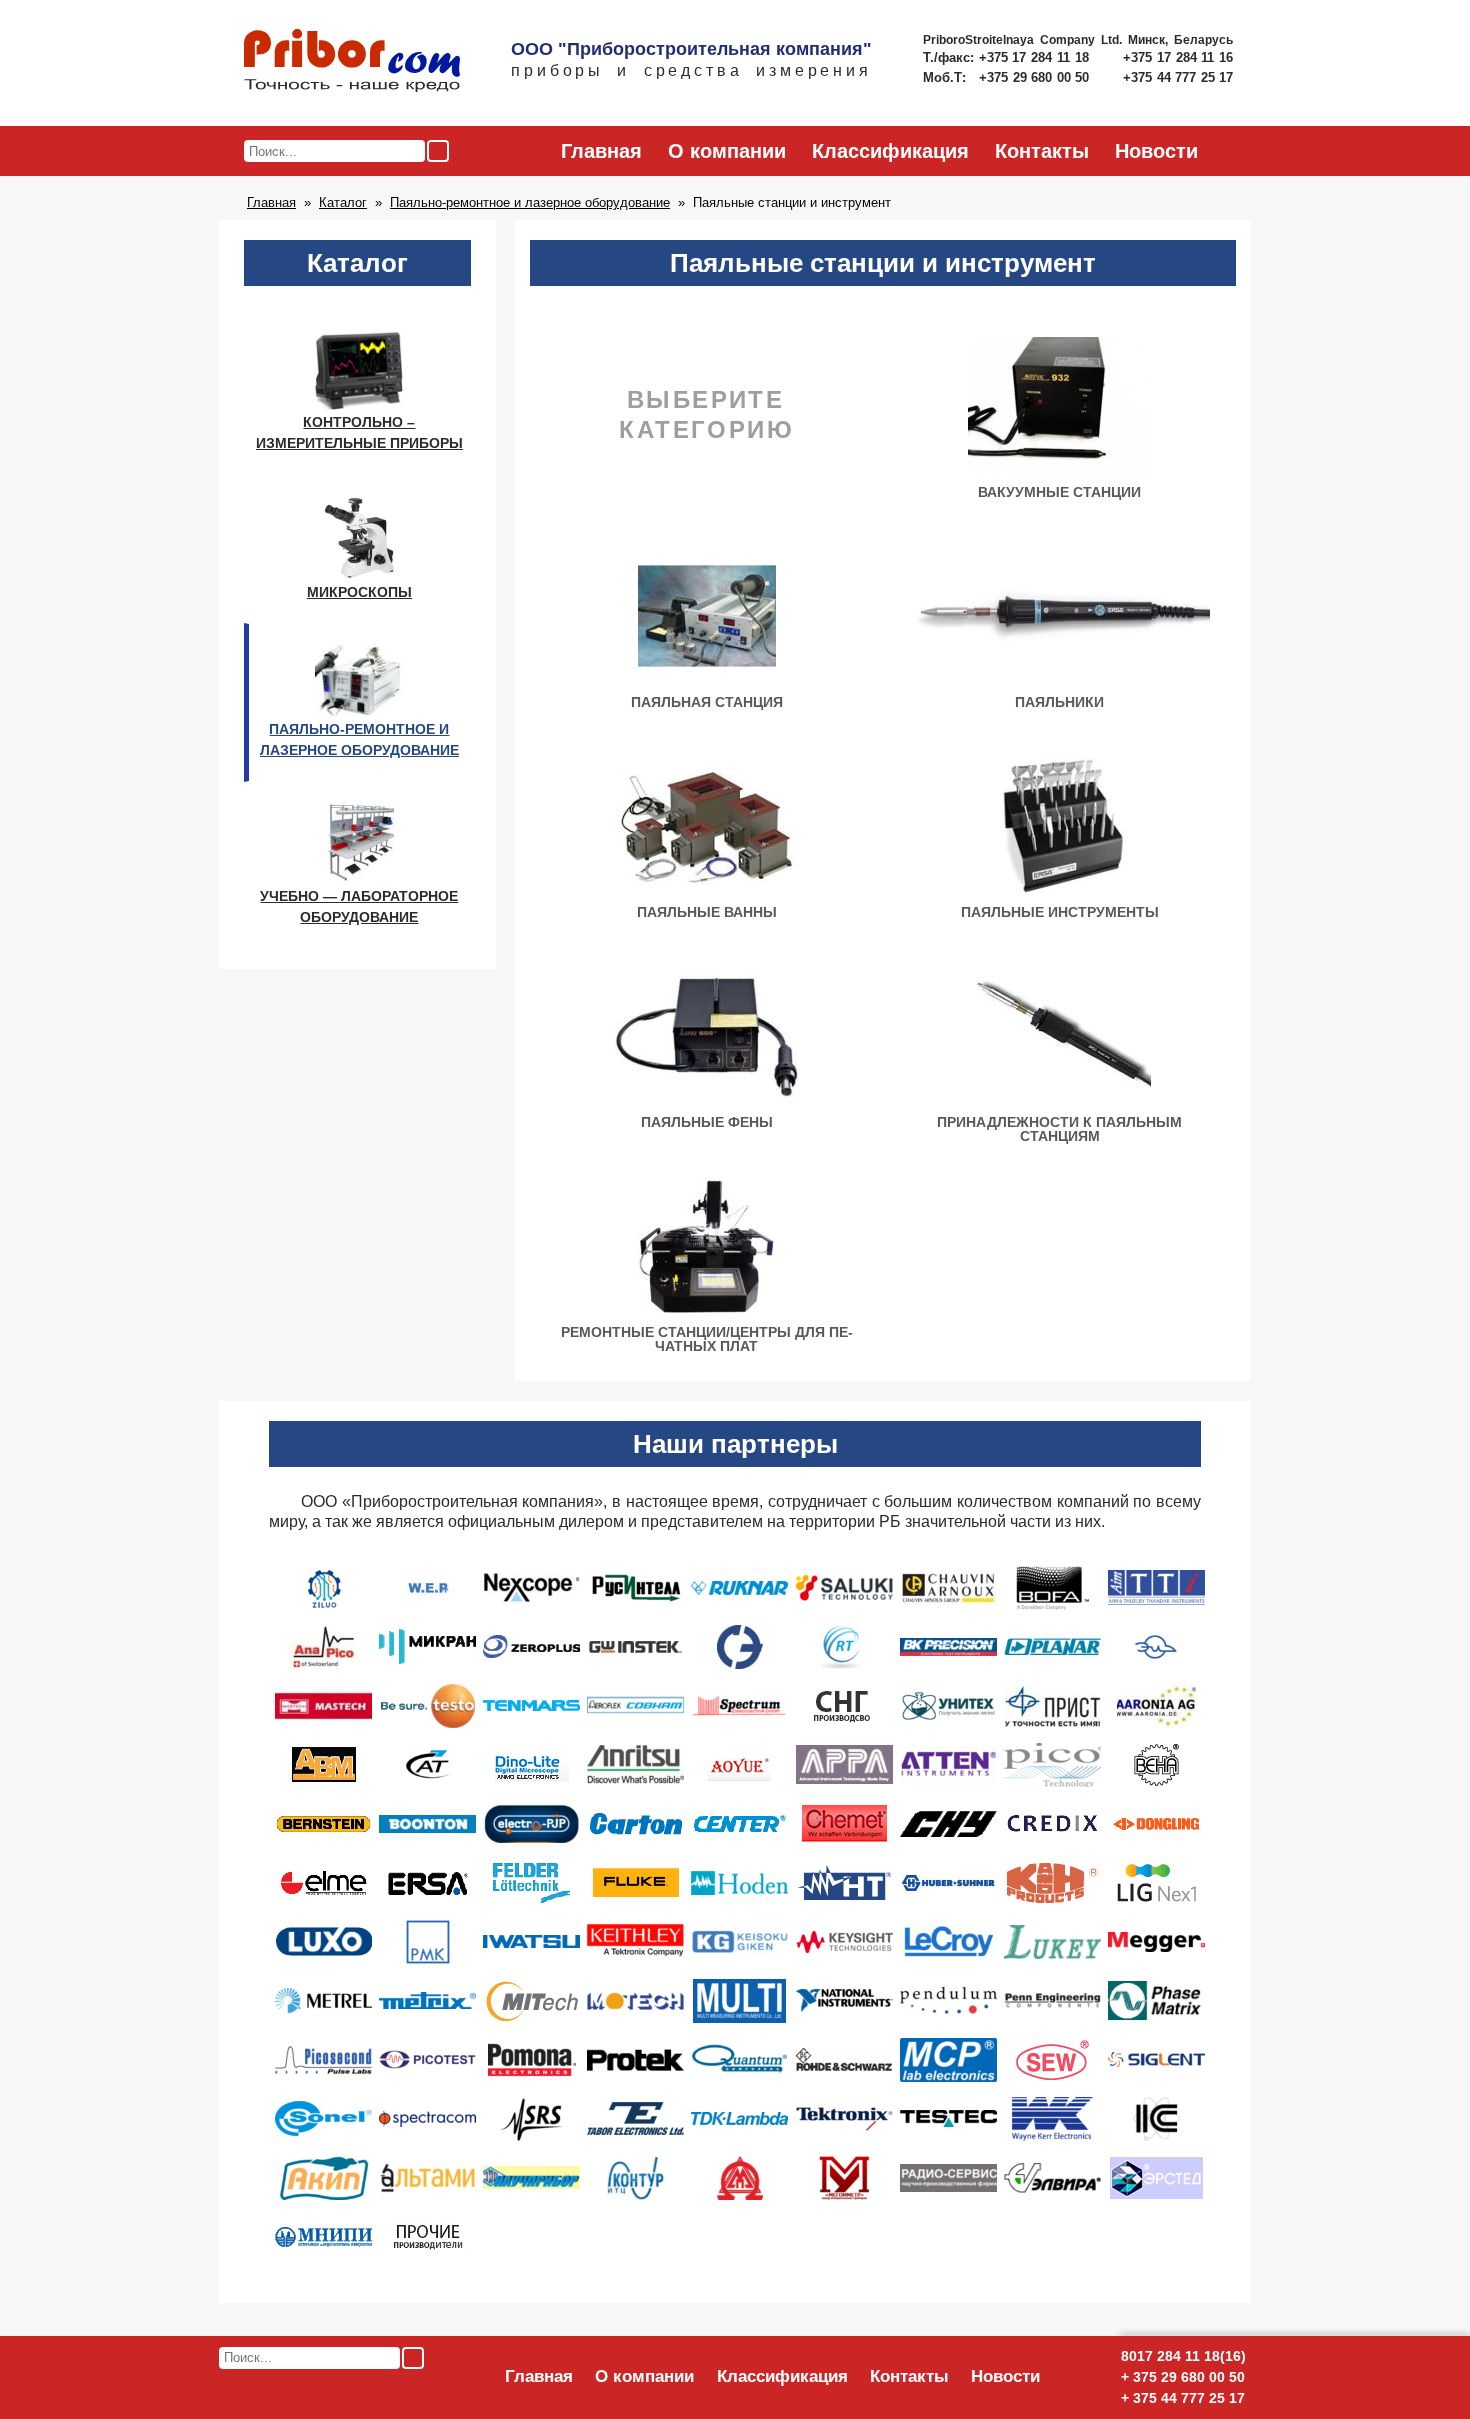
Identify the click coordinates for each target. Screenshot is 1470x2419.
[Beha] (1156, 1764)
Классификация (890, 151)
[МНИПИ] (323, 2236)
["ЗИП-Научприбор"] (531, 2177)
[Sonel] (323, 2118)
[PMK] (428, 1941)
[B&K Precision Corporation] (948, 1646)
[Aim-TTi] (1156, 1587)
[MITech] (532, 2000)
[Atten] (948, 1764)
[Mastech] (323, 1705)
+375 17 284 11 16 (1178, 57)
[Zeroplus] (531, 1646)
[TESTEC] (948, 2118)
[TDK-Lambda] (739, 2118)
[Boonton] (427, 1823)
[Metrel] (323, 2000)
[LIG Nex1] (1156, 1882)
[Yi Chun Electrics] (1156, 2118)
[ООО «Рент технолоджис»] (844, 1646)
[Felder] (531, 1882)
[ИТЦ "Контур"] (635, 2177)
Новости (1156, 151)
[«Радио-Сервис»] (948, 2177)
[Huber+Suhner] (948, 1882)
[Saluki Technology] (844, 1587)
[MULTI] (739, 2000)
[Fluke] (636, 1882)
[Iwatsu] (531, 1941)
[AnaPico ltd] (324, 1646)
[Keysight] (844, 1941)
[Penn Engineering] (1052, 2000)
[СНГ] (844, 1705)
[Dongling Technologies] (1156, 1823)
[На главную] (352, 62)
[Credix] (1052, 1823)
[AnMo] (532, 1764)
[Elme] (324, 1882)
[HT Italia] (844, 1882)
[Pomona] (532, 2059)
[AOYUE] (739, 1764)
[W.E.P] (428, 1587)
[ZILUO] (323, 1587)
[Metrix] (427, 2000)
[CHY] (948, 1823)
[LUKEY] (1052, 1941)
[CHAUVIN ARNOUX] (948, 1587)
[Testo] (428, 1705)
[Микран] (427, 1646)
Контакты (1042, 151)
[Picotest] (427, 2059)
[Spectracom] (427, 2118)
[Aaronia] (1156, 1705)
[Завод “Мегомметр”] (844, 2177)
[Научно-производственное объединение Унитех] (948, 1705)
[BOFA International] (1052, 1587)
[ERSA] (428, 1882)
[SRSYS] (532, 2118)
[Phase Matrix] (1156, 2000)
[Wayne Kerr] (1052, 2118)
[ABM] (324, 1764)
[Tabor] (635, 2118)
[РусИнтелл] (635, 1587)
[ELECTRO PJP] (531, 1823)
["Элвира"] (1052, 2177)
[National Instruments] (844, 2000)
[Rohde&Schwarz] (844, 2059)
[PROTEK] (635, 2059)
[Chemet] (844, 1823)
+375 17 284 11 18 (1036, 57)
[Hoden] (739, 1882)
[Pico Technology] (1052, 1764)
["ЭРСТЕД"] (1156, 2177)
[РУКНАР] (739, 1587)
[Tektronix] (844, 2118)
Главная (601, 151)
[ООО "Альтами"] (427, 2177)
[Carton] (635, 1823)
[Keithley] (635, 1941)
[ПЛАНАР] (1052, 1646)
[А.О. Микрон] (740, 2177)
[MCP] (948, 2059)
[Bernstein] (323, 1823)
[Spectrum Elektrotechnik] (739, 1705)
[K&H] (1052, 1882)
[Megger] (1156, 1941)
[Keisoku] (739, 1941)
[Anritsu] (635, 1764)
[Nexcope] (531, 1587)
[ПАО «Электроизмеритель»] (1156, 1646)
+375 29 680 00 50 (1036, 77)
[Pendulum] (948, 2000)
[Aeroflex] (635, 1705)
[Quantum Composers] (739, 2059)
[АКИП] (324, 2177)
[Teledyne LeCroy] (948, 1941)
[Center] (740, 1823)
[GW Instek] (635, 1646)
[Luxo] (323, 1941)
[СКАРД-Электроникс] (740, 1646)
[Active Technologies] (428, 1764)
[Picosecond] (323, 2059)
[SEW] (1052, 2059)
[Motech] (635, 2000)
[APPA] (844, 1764)
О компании (727, 151)
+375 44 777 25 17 (1178, 77)
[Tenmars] (531, 1705)
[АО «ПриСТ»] (1052, 1705)
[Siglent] (1156, 2059)
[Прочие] (428, 2236)
